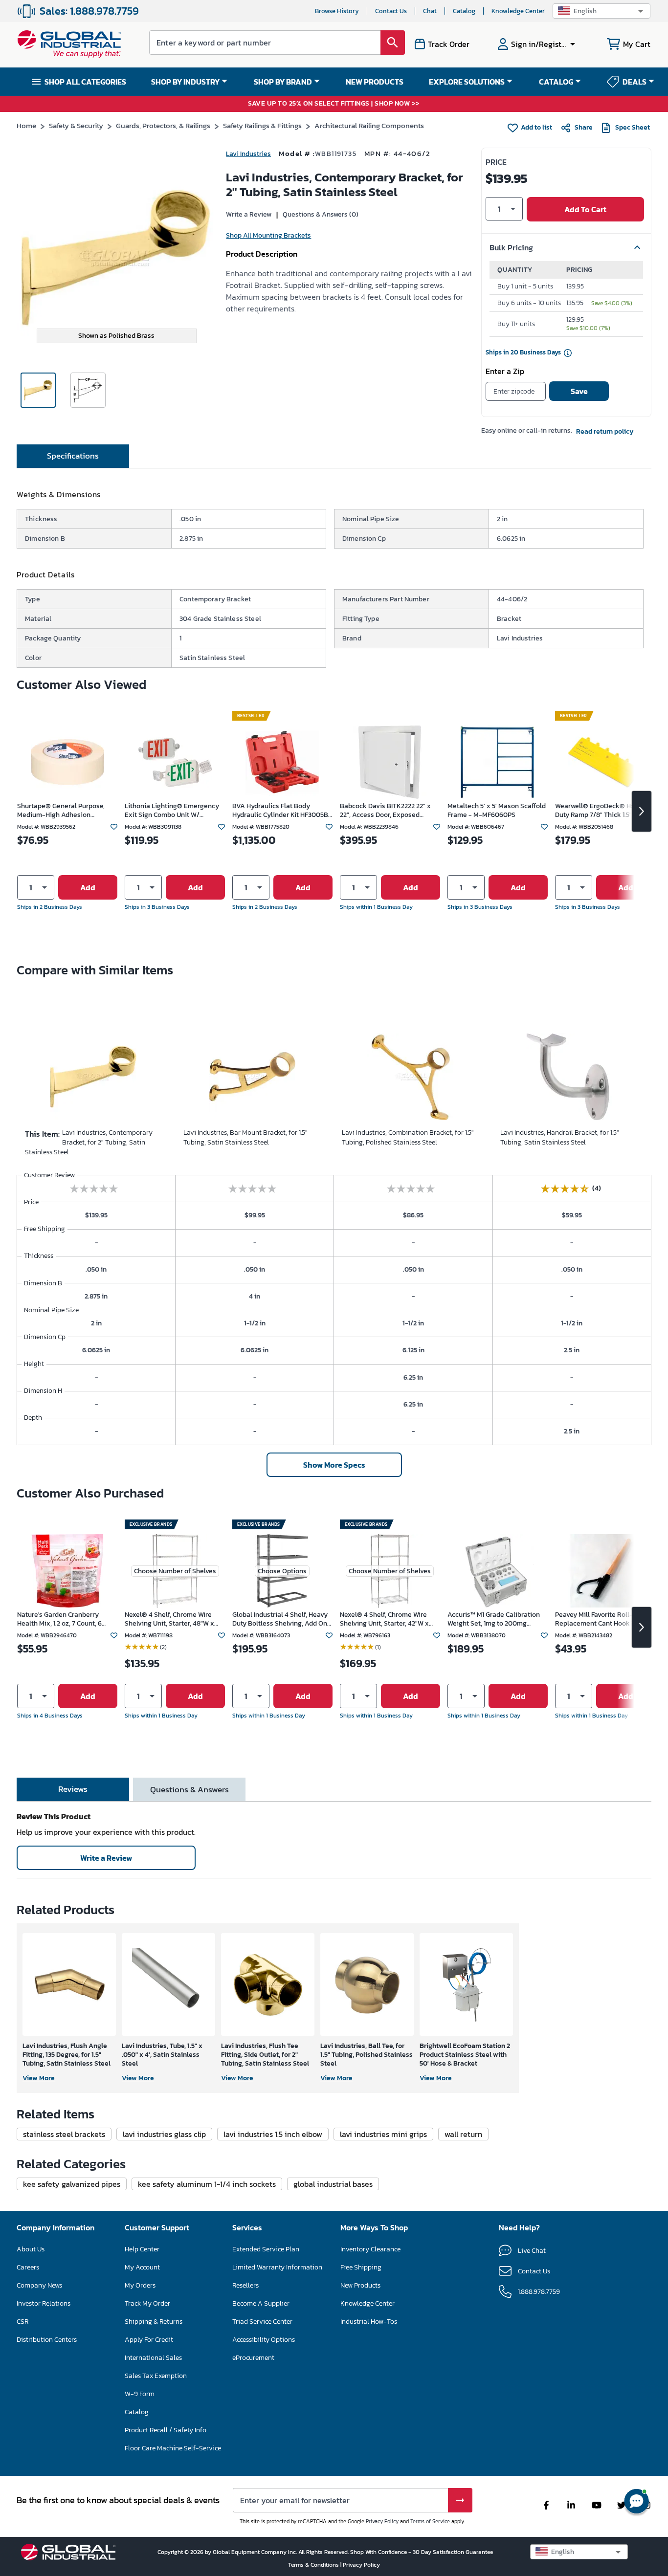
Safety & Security (76, 125)
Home (26, 125)
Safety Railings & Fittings (262, 125)
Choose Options (282, 1571)
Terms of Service (430, 2521)
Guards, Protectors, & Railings (163, 125)
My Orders (140, 2285)
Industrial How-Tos (369, 2322)
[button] (601, 11)
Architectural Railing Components (369, 125)
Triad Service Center (262, 2322)
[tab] (73, 456)
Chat (430, 11)
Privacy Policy (382, 2521)
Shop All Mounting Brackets (268, 235)
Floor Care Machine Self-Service (173, 2448)
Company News (39, 2285)
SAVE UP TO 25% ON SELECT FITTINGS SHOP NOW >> (334, 104)
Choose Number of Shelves (175, 1571)
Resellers (245, 2285)
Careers (28, 2267)
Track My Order (147, 2303)
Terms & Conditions (314, 2565)
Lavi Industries (248, 154)
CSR (22, 2322)
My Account (142, 2267)
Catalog (464, 11)
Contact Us (391, 11)
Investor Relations (44, 2303)
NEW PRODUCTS (375, 82)
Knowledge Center (518, 11)
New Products (360, 2285)
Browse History (337, 11)
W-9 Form (140, 2394)
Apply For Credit (149, 2340)
